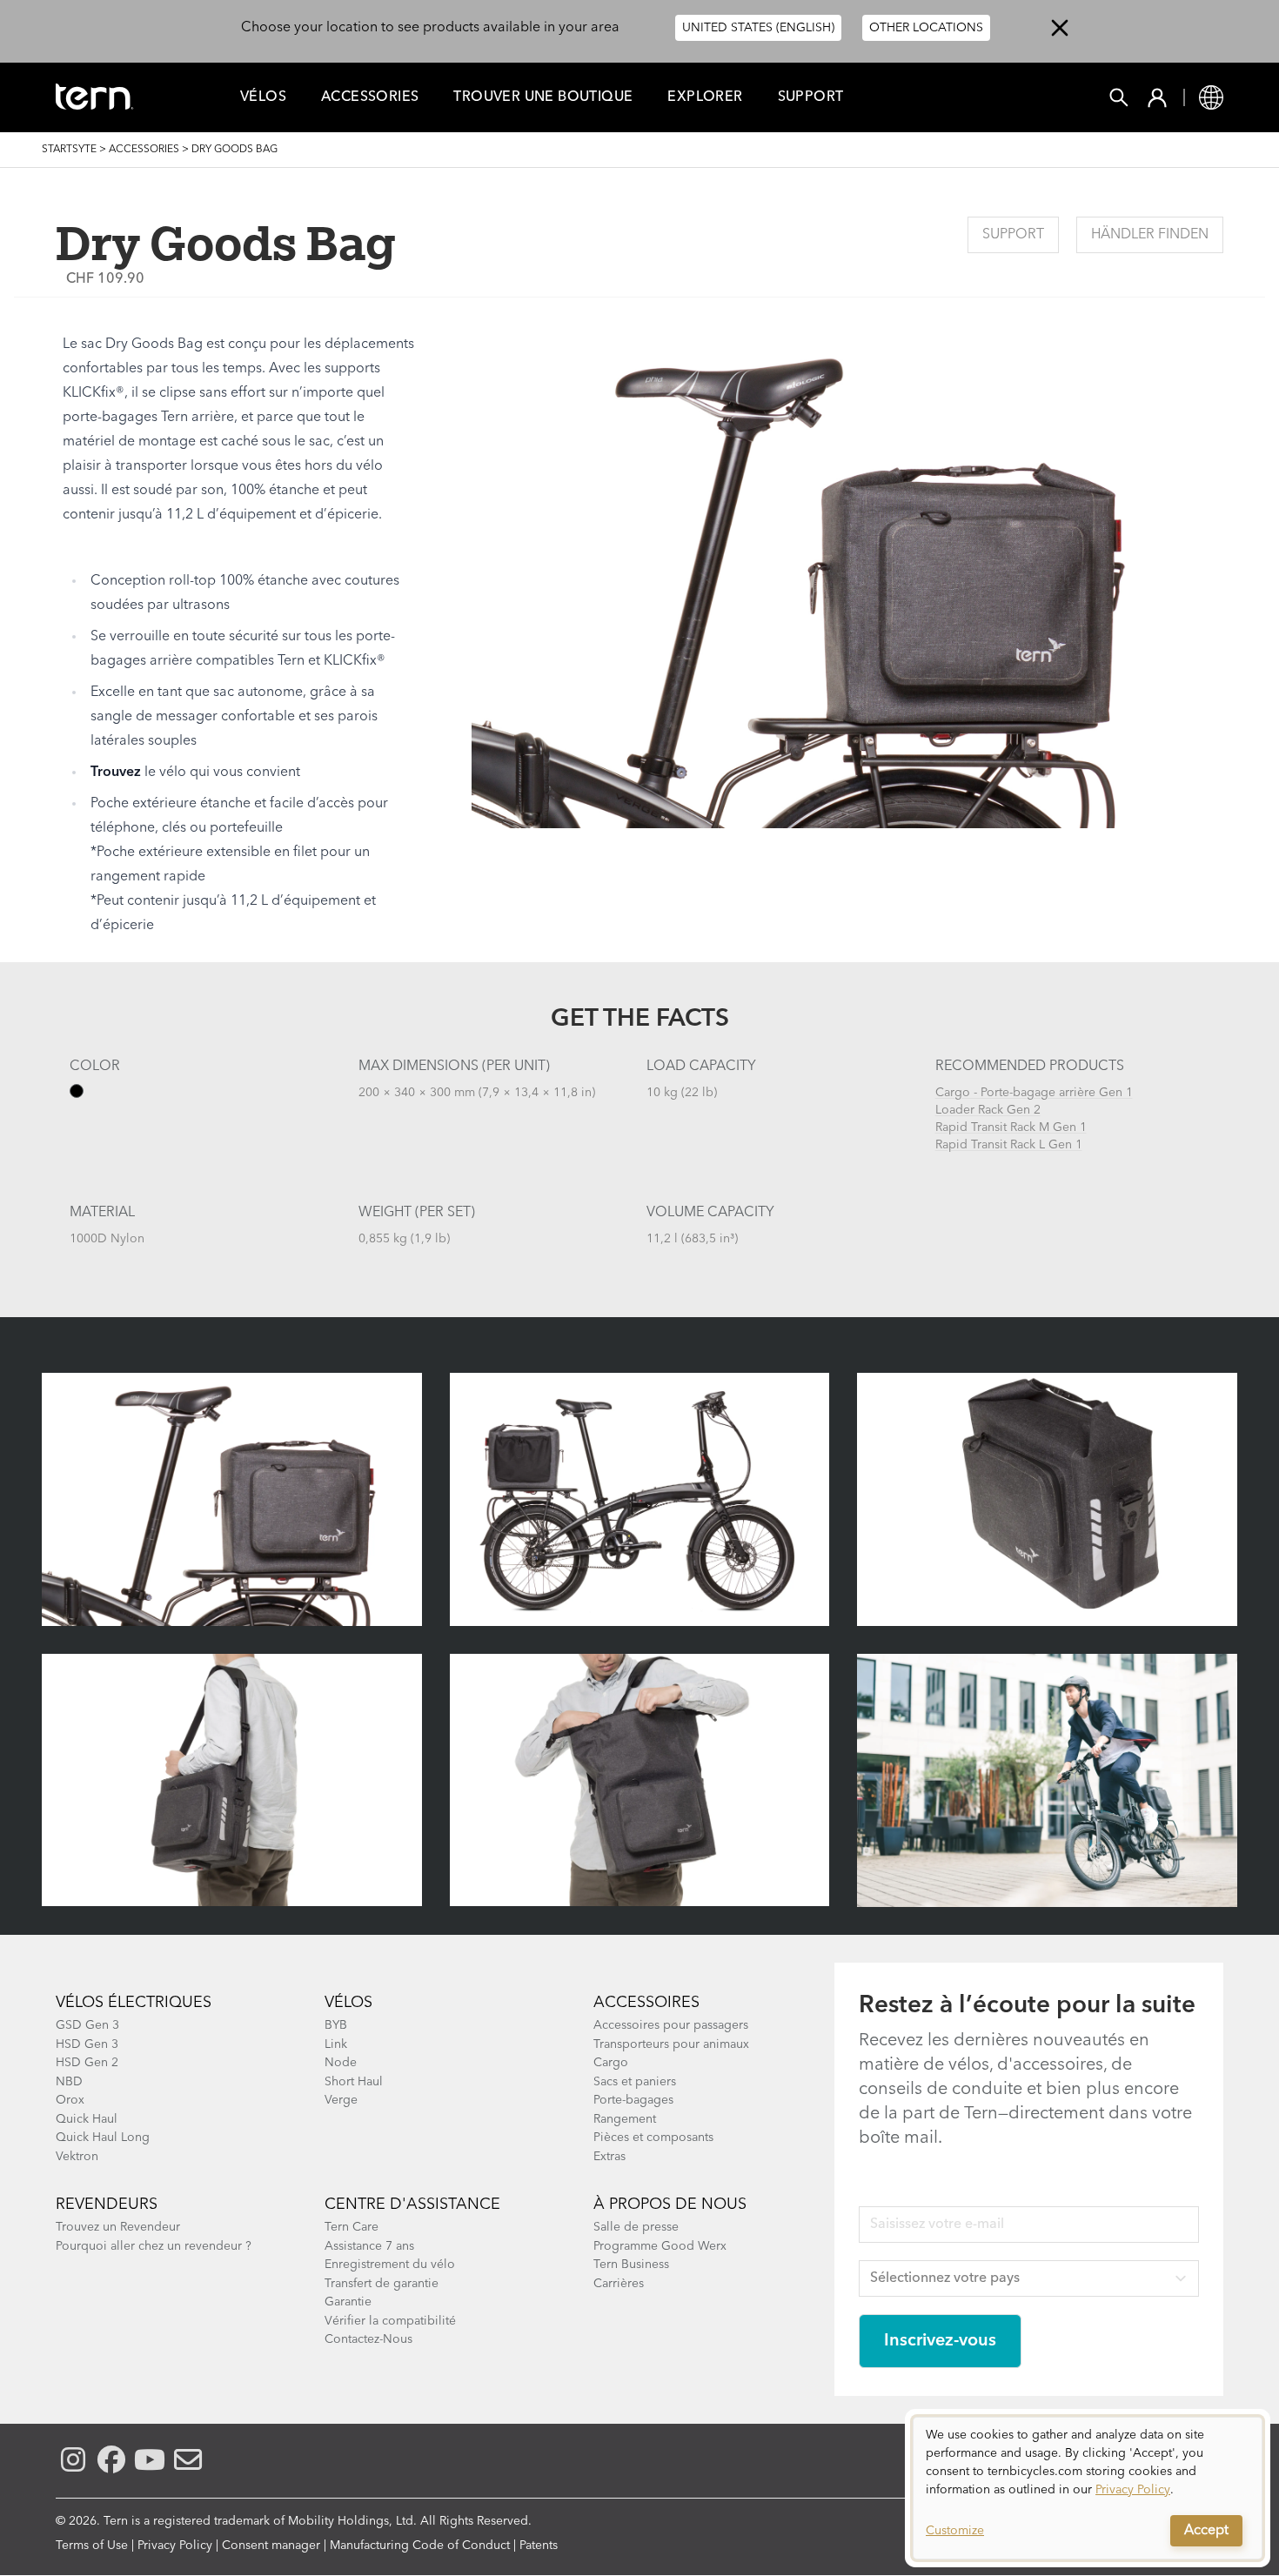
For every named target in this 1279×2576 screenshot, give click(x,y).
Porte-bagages (633, 2100)
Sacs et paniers (635, 2082)
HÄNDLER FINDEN (1150, 235)
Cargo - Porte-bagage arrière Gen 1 (1034, 1093)
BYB (336, 2025)
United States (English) (758, 28)
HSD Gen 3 (87, 2044)
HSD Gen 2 (87, 2063)
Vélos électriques (134, 2003)
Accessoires (646, 2003)
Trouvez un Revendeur (118, 2227)
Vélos (263, 97)
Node (341, 2063)
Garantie (348, 2302)
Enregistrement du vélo (390, 2265)
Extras (609, 2157)
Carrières (619, 2284)
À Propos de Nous (670, 2205)
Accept (1206, 2531)
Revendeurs (107, 2205)
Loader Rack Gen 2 (988, 1110)
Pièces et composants (653, 2138)
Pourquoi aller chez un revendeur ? (154, 2246)
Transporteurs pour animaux (671, 2044)
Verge (341, 2100)
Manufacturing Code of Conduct (420, 2546)
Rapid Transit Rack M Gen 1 (1011, 1127)
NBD (69, 2082)
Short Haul (354, 2082)
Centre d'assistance (412, 2205)
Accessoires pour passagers (671, 2025)
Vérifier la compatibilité (390, 2321)
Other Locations (926, 28)
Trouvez (116, 773)
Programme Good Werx (660, 2246)
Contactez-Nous (368, 2339)
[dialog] (1088, 2488)
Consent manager (271, 2546)
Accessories (370, 97)
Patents (539, 2546)
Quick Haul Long (103, 2138)
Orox (70, 2100)
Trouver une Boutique (543, 97)
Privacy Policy (175, 2546)
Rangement (625, 2119)
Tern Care (352, 2227)
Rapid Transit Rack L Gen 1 (1009, 1145)
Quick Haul (87, 2119)
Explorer (705, 97)
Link (336, 2044)
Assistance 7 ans (369, 2246)
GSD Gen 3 (87, 2025)
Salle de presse (636, 2227)
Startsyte (69, 150)
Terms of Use (92, 2546)
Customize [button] (955, 2531)
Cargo (611, 2063)
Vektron (77, 2157)
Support (811, 97)
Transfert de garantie (382, 2284)
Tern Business (631, 2265)
